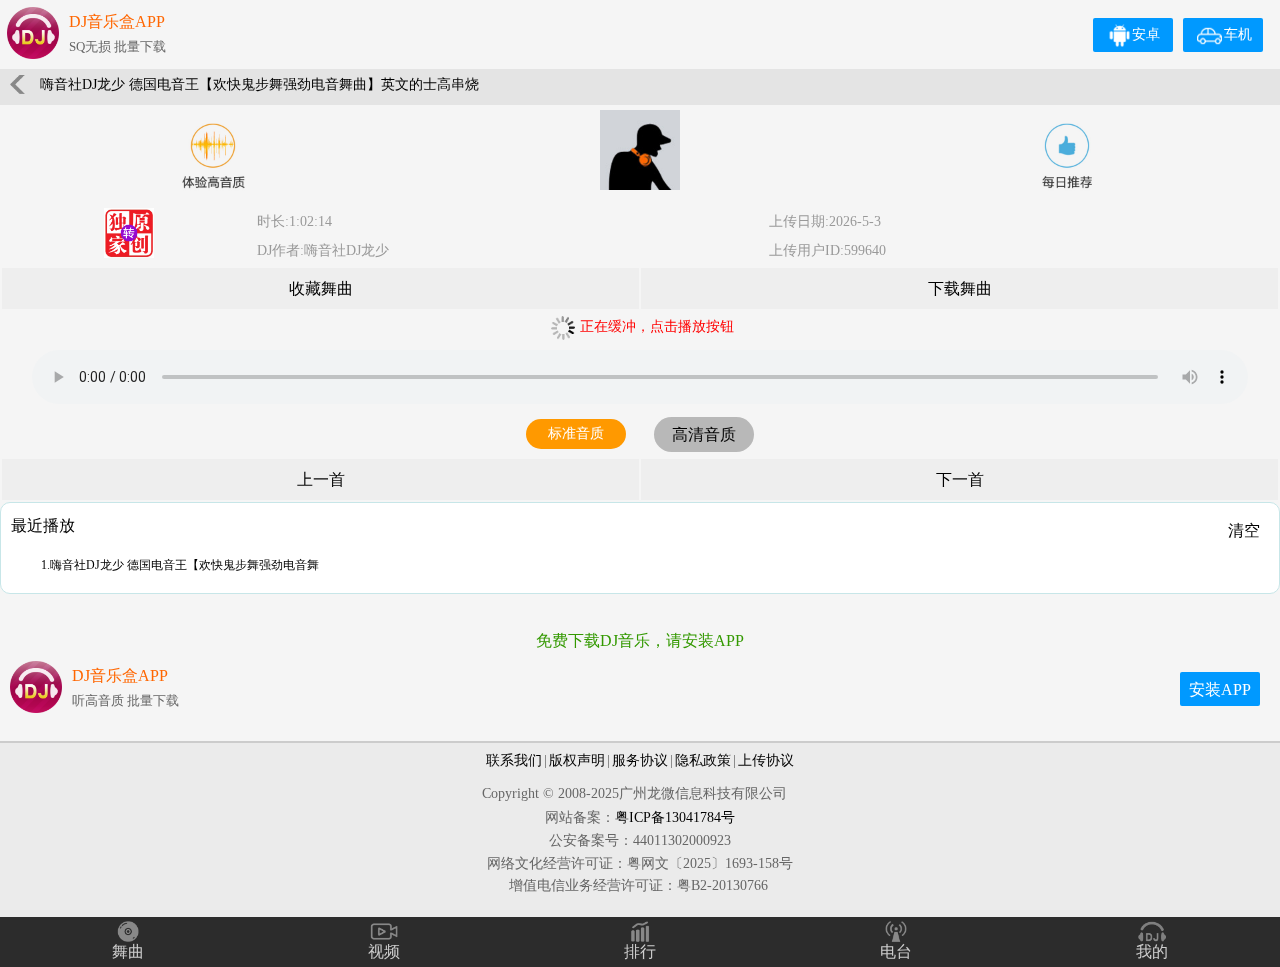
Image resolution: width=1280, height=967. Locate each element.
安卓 (1146, 34)
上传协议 (766, 760)
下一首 (960, 479)
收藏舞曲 (321, 288)
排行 (640, 951)
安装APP (1220, 689)
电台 (896, 951)
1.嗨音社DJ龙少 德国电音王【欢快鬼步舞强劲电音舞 (180, 565)
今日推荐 (1067, 156)
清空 (1244, 530)
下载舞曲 (960, 288)
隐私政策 (703, 760)
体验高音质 (213, 156)
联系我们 (514, 760)
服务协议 (640, 760)
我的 (1152, 951)
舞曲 (128, 951)
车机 (1238, 34)
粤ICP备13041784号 (675, 817)
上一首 (321, 479)
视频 (384, 951)
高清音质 (704, 434)
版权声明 (577, 760)
